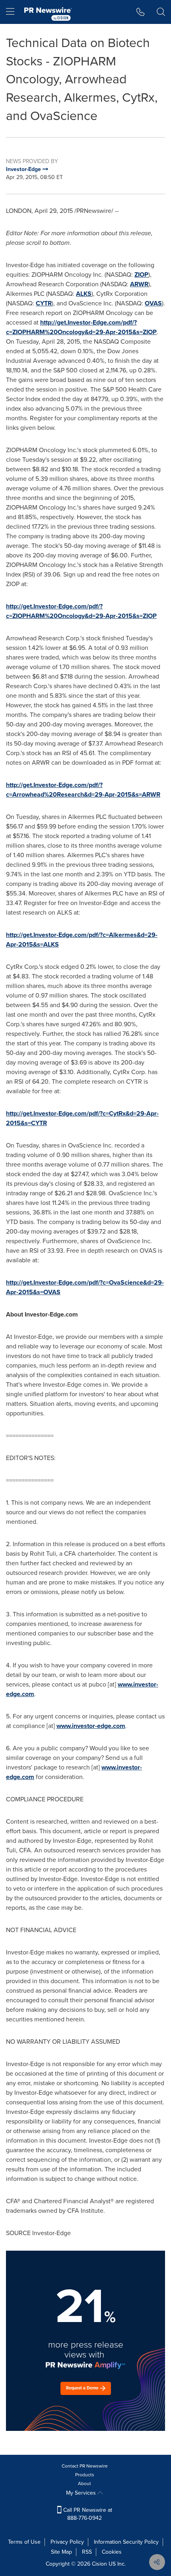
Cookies (112, 2552)
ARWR (139, 284)
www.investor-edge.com (91, 1726)
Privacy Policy (67, 2542)
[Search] (161, 12)
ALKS (84, 294)
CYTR (44, 303)
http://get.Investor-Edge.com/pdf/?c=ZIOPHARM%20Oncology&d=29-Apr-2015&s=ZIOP (81, 327)
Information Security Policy (126, 2542)
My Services (82, 2493)
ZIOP (141, 275)
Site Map (61, 2552)
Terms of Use (24, 2542)
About (85, 2484)
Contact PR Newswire (85, 2466)
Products (85, 2475)
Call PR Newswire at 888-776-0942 (87, 2514)
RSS (87, 2552)
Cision (99, 2564)
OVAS (153, 303)
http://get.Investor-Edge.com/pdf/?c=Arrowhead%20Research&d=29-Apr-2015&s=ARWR (83, 790)
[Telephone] (141, 12)
